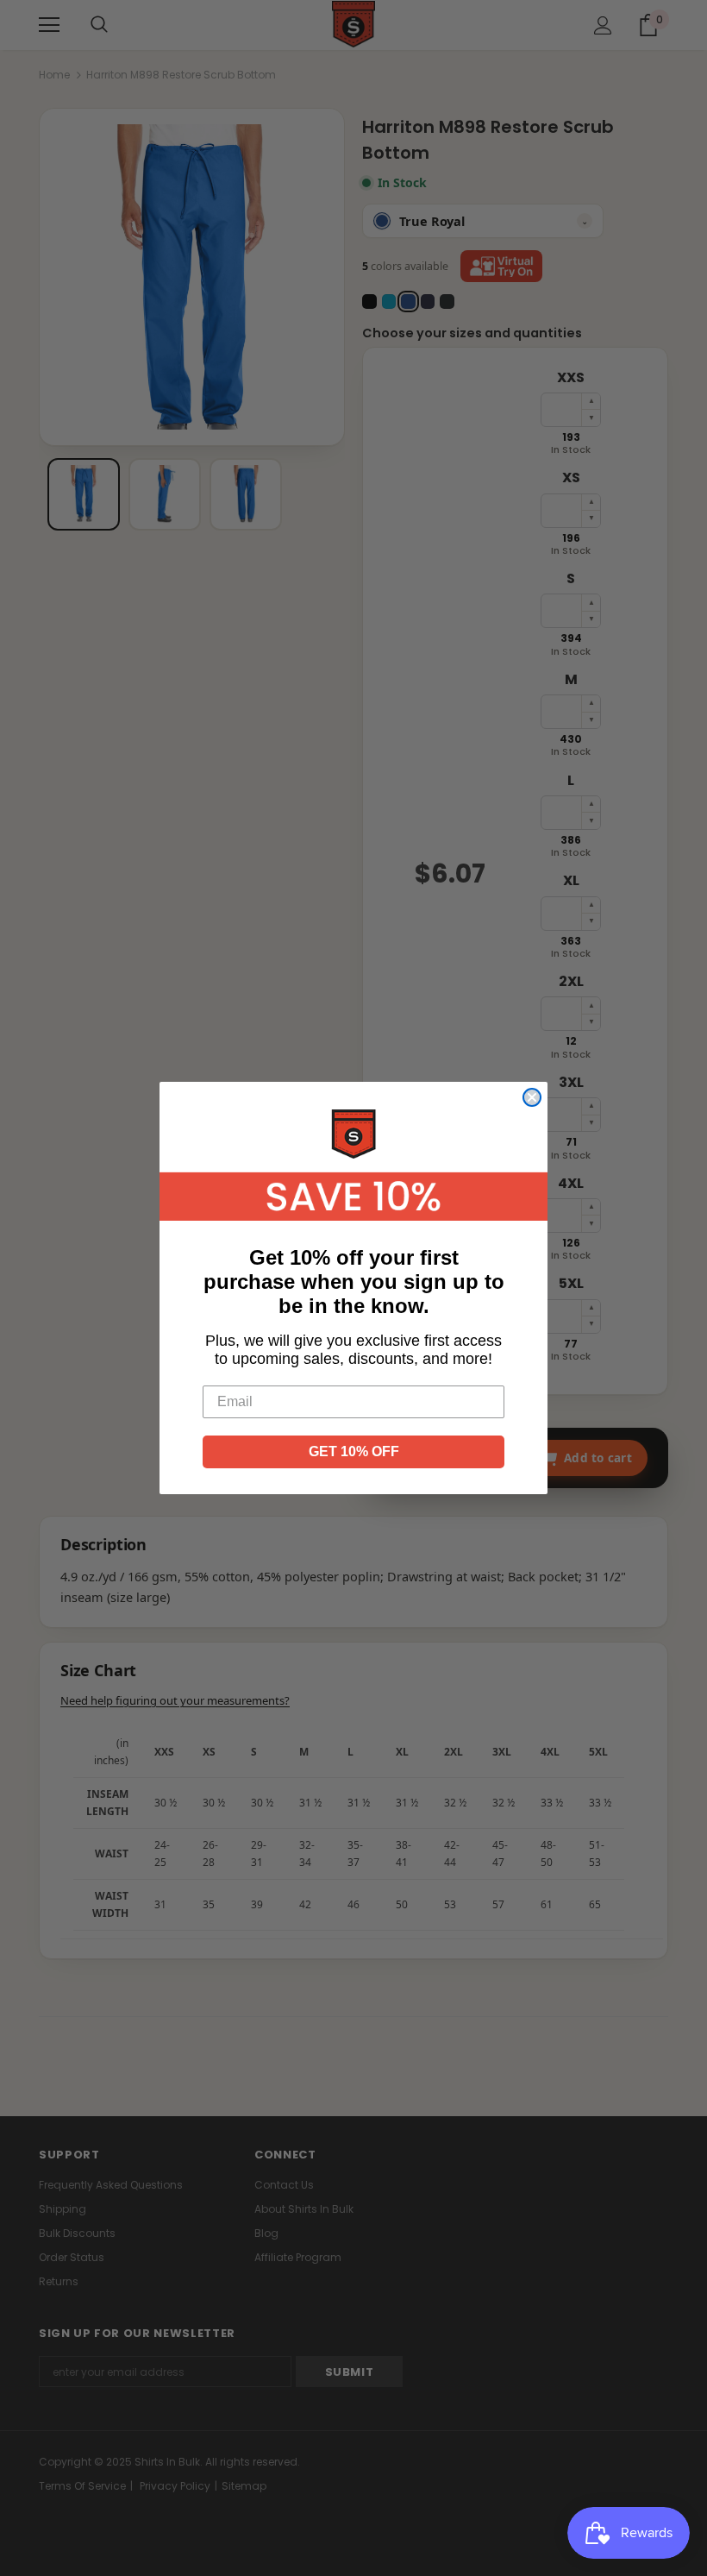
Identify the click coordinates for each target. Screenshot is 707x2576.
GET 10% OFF (354, 1451)
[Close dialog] (532, 1097)
